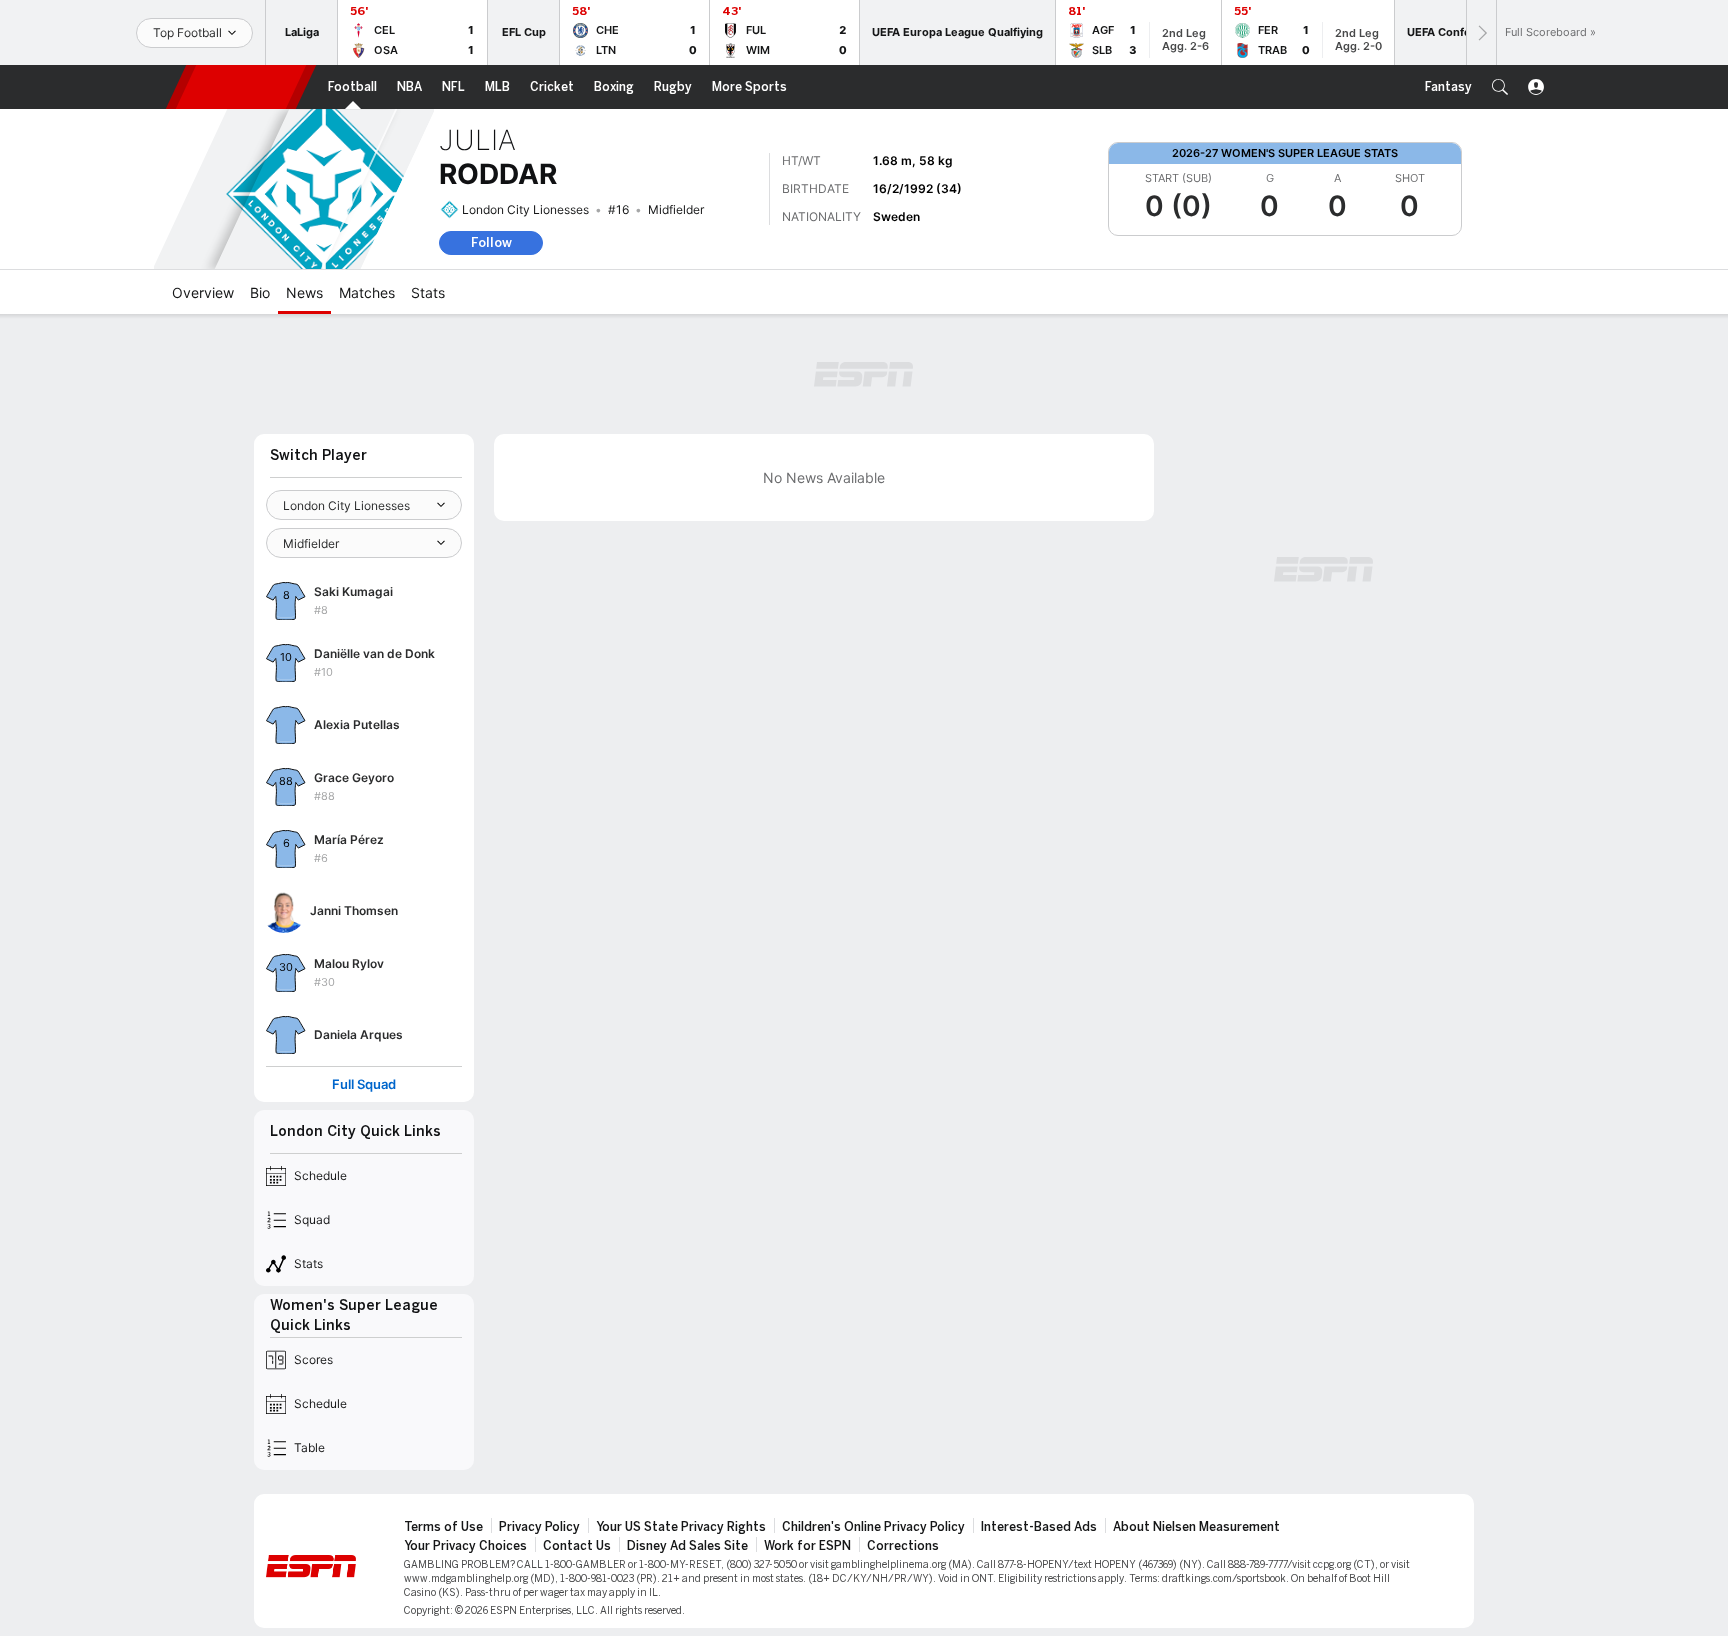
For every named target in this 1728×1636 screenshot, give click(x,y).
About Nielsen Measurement (1196, 1527)
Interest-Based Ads (1039, 1527)
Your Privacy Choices (465, 1546)
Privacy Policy (539, 1527)
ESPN (241, 87)
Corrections (903, 1546)
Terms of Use (443, 1527)
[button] (1500, 87)
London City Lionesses (525, 209)
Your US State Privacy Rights (681, 1527)
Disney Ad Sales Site (687, 1546)
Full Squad (364, 1084)
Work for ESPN (807, 1546)
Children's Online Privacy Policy (873, 1527)
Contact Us (577, 1546)
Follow (491, 242)
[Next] (1481, 32)
